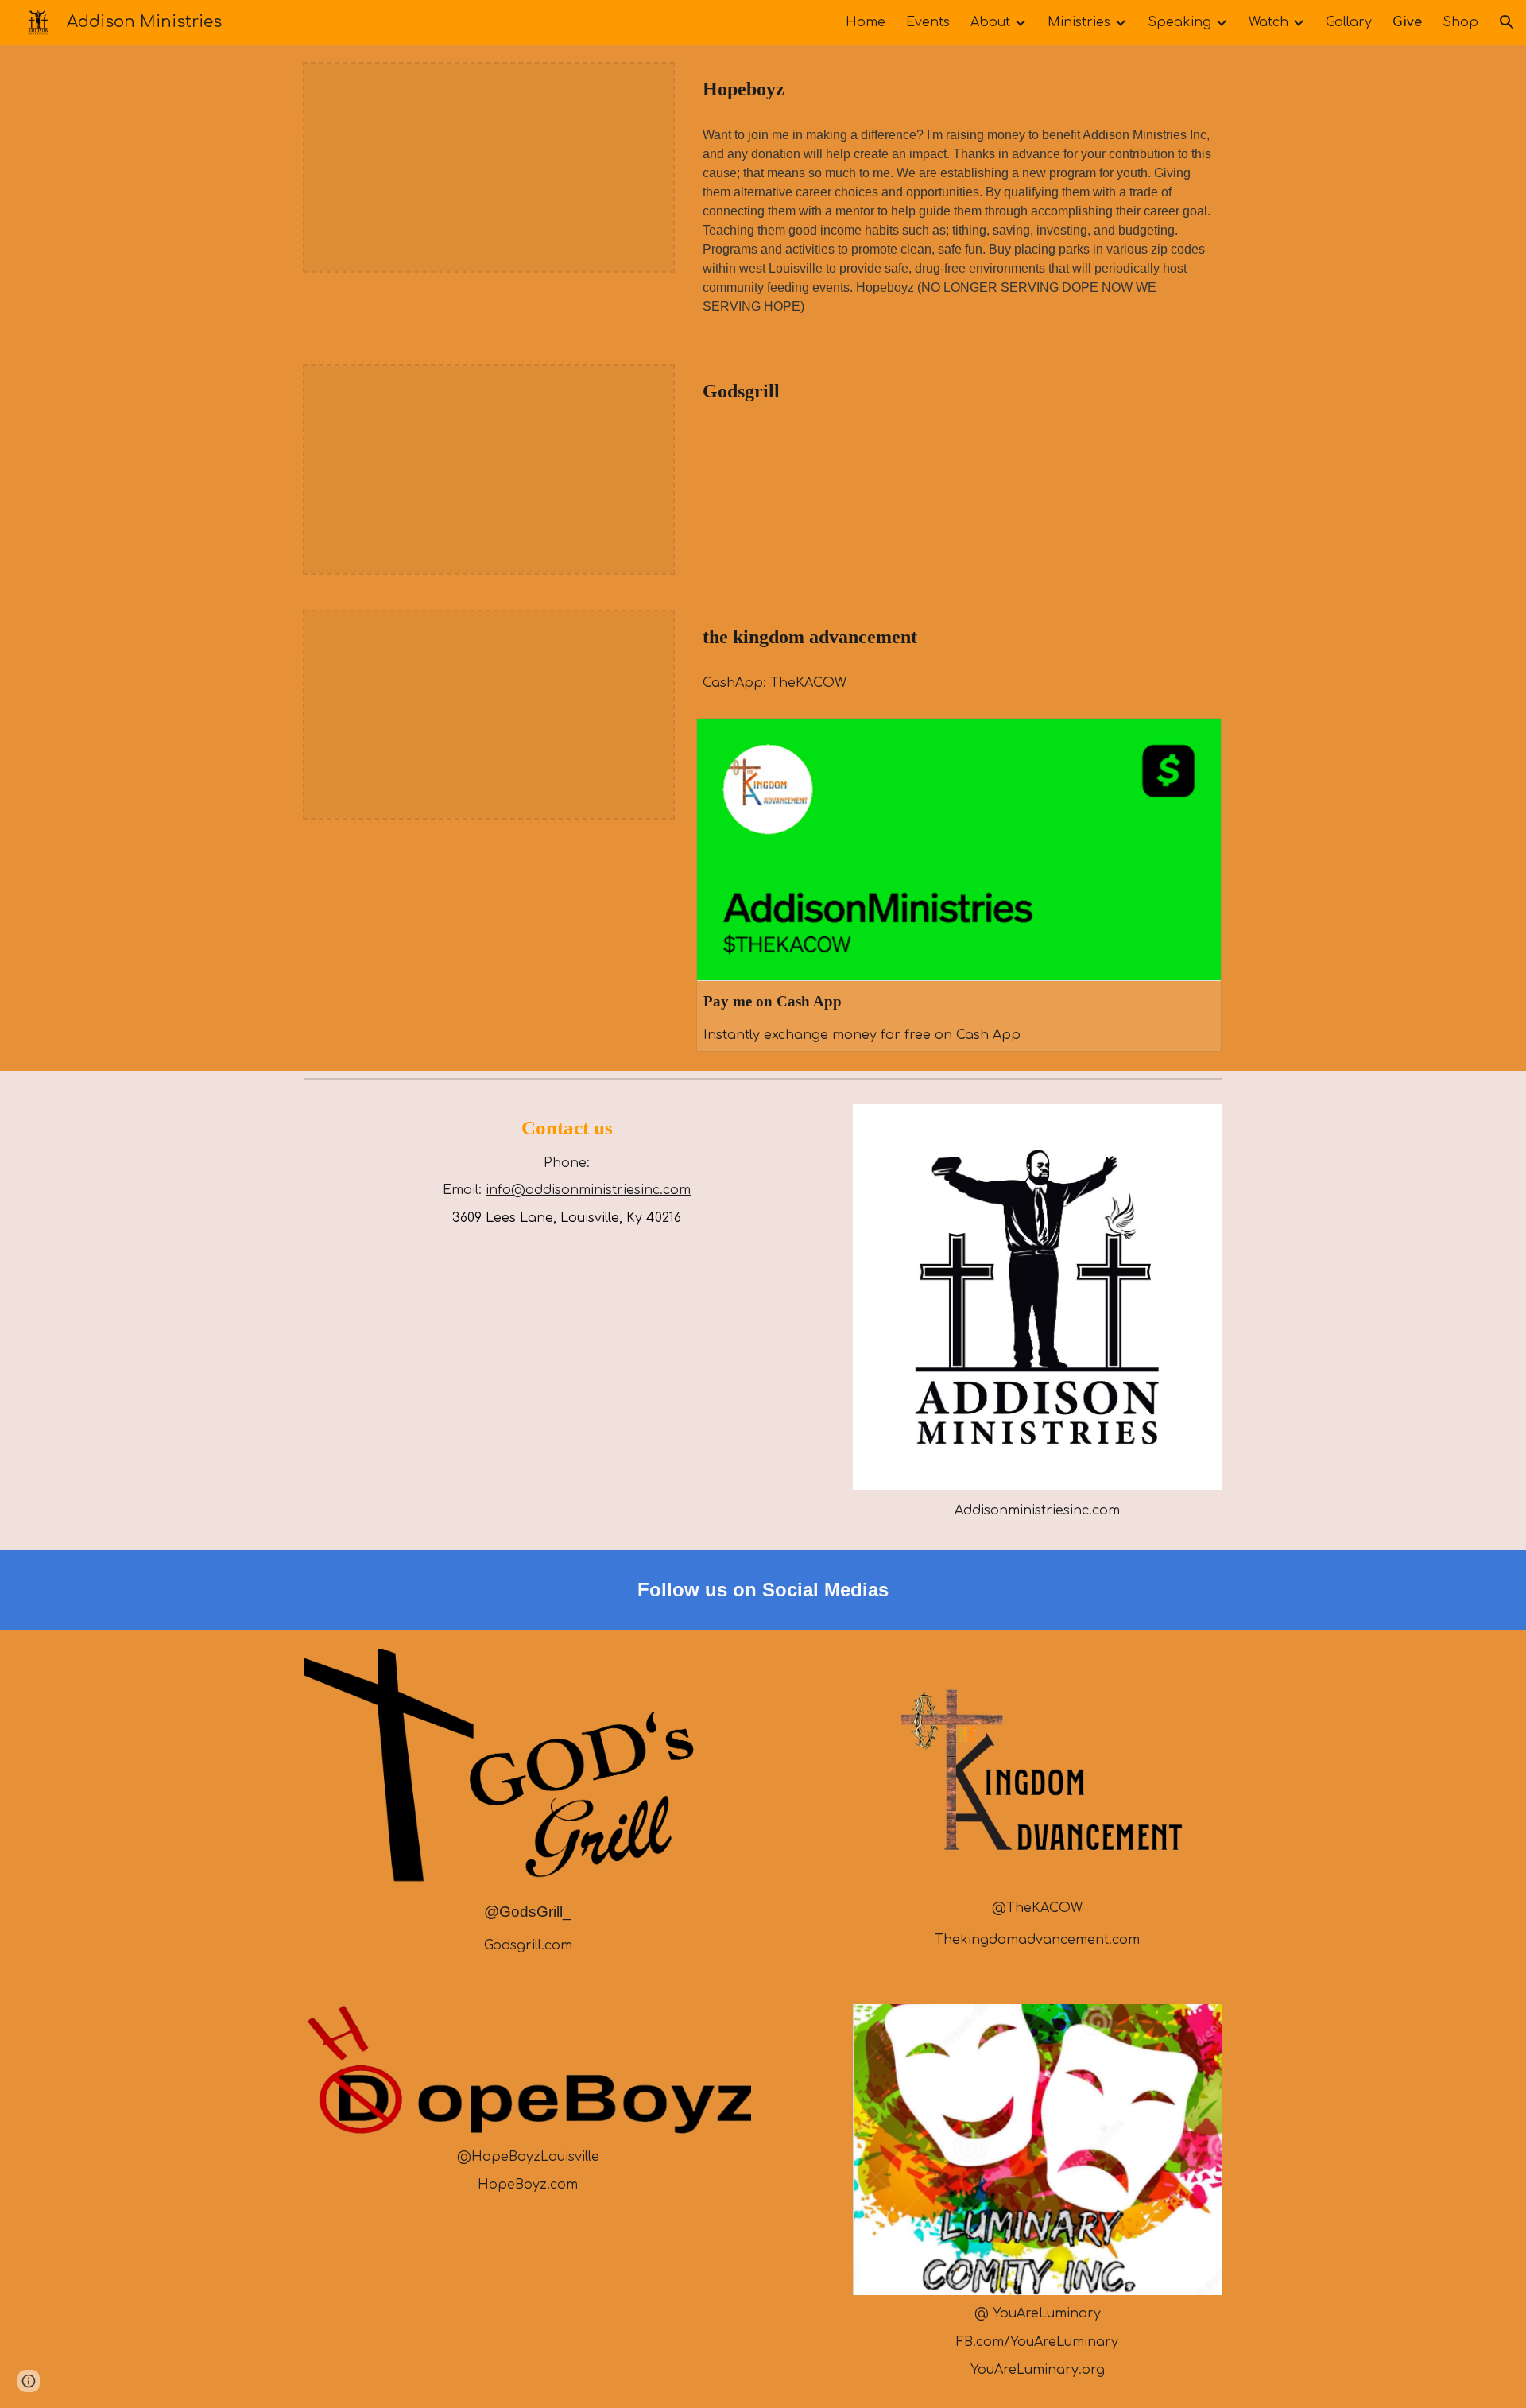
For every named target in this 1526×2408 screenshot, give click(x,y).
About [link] (990, 22)
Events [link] (928, 22)
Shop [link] (1460, 22)
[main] (959, 89)
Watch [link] (1268, 22)
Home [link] (866, 22)
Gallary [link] (1349, 22)
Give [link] (1407, 22)
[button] (1507, 22)
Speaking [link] (1179, 22)
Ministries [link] (1079, 22)
